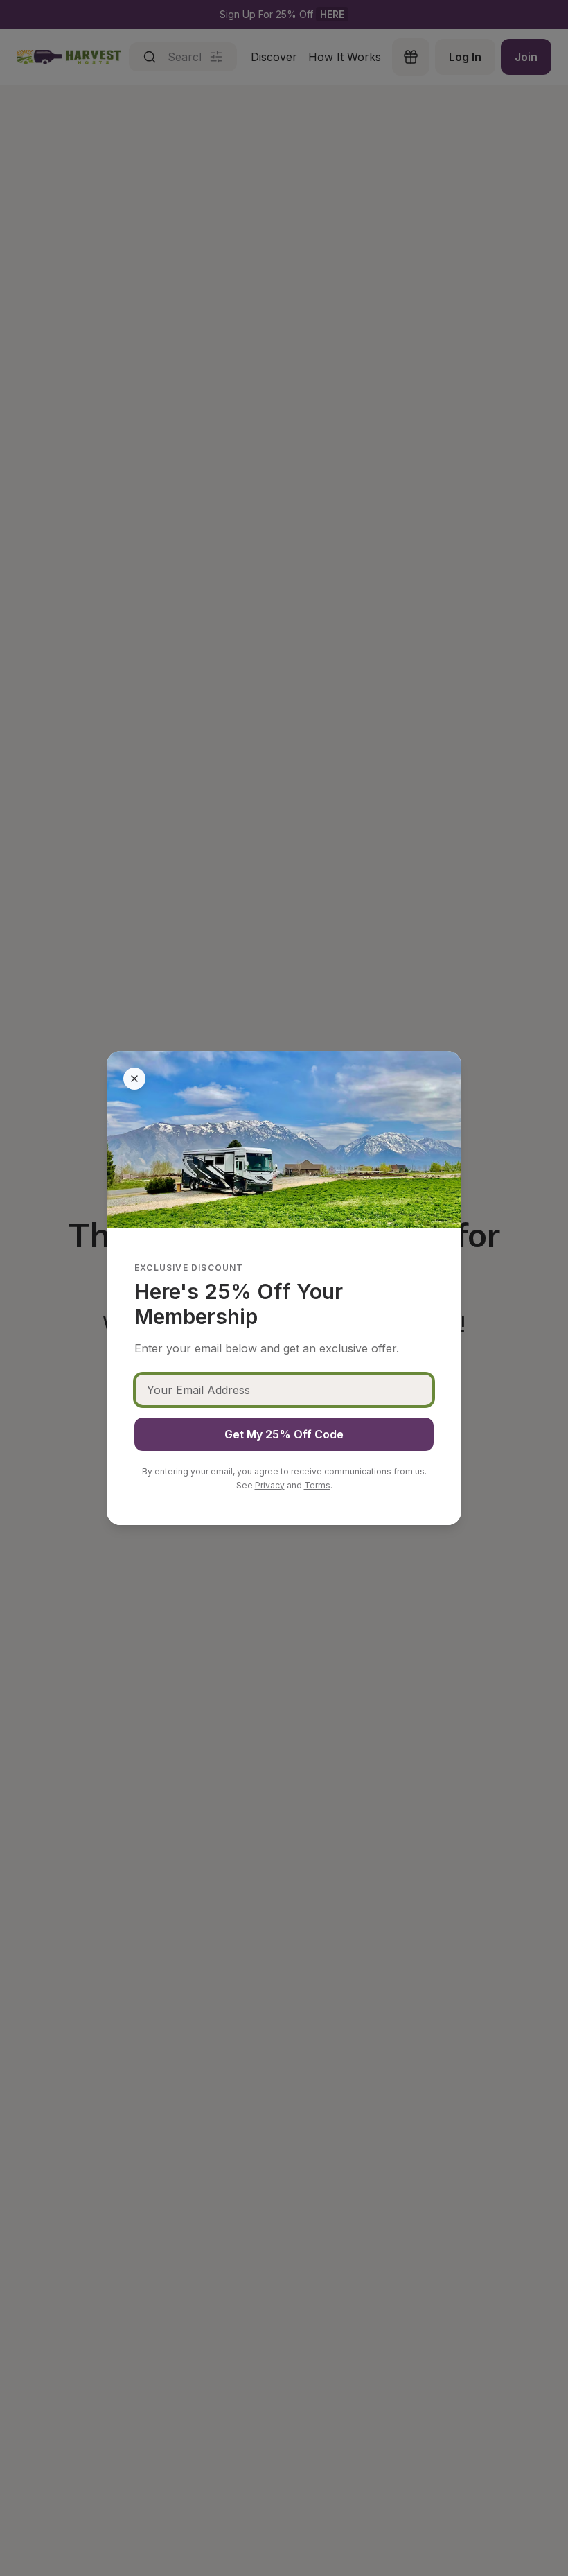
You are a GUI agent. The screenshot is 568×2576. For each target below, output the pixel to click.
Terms (317, 1485)
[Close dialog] (134, 1079)
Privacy (270, 1485)
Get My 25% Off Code (284, 1434)
